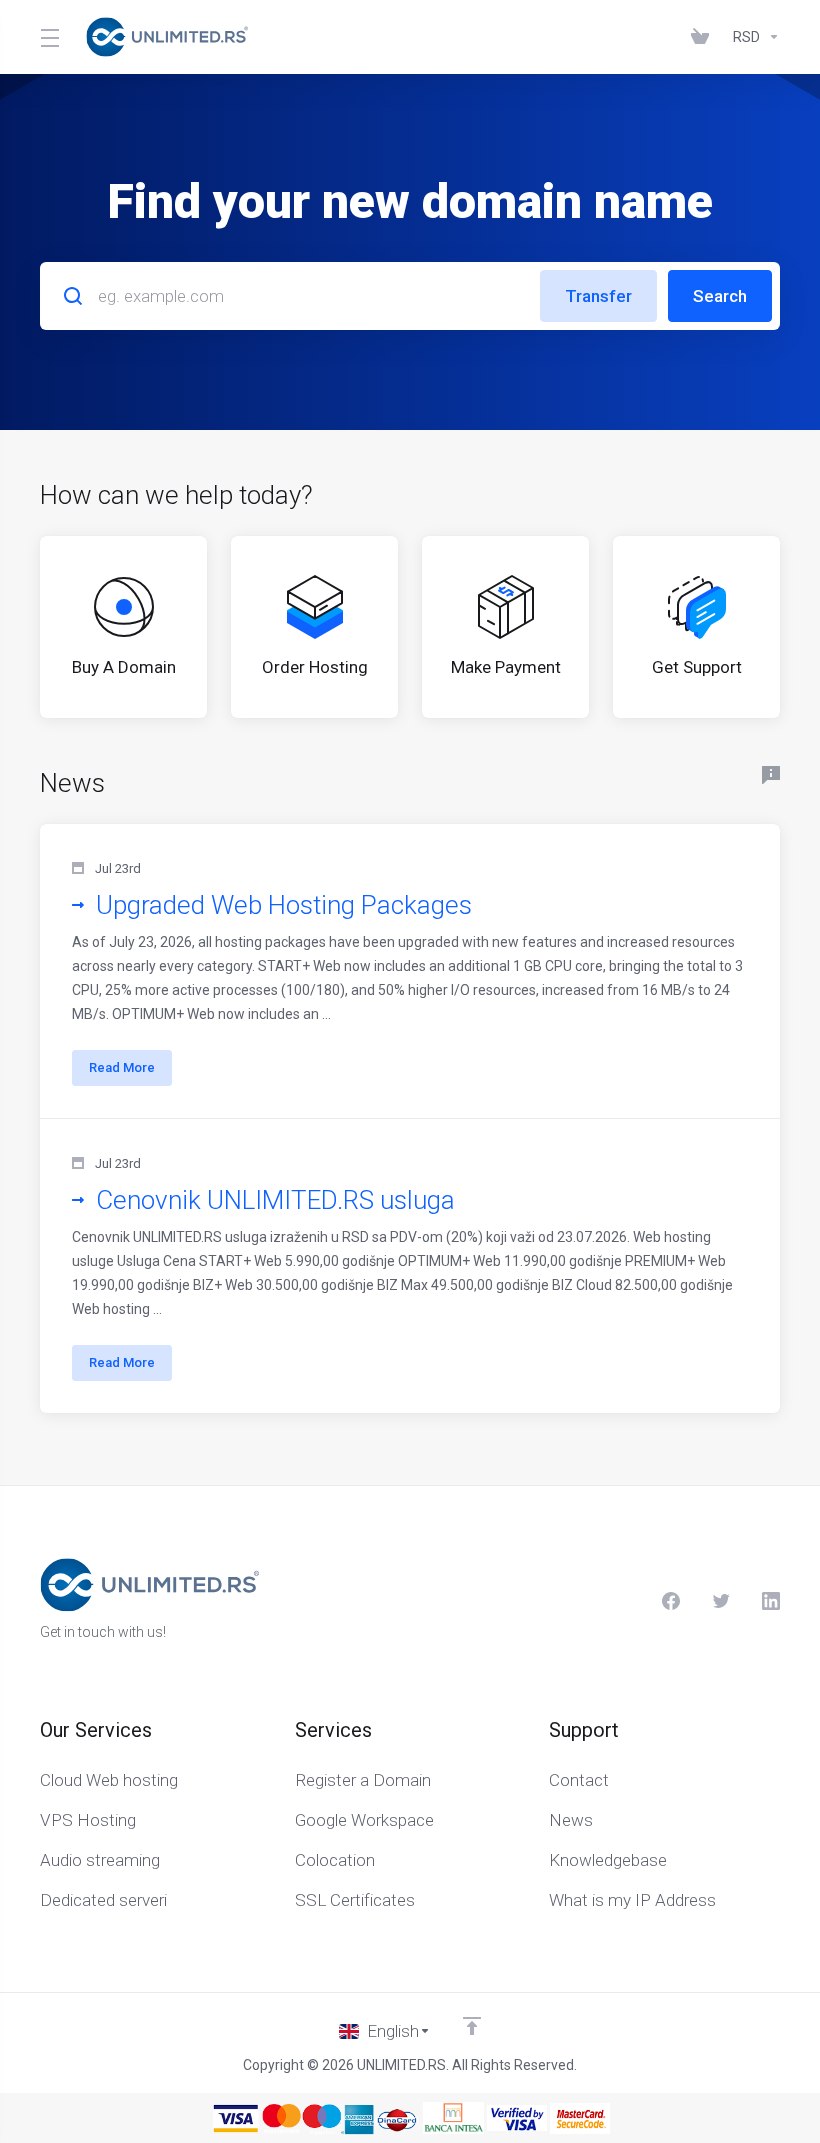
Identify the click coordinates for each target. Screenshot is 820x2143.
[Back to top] (472, 2026)
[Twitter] (721, 1601)
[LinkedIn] (771, 1601)
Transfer (598, 296)
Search (720, 296)
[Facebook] (671, 1601)
